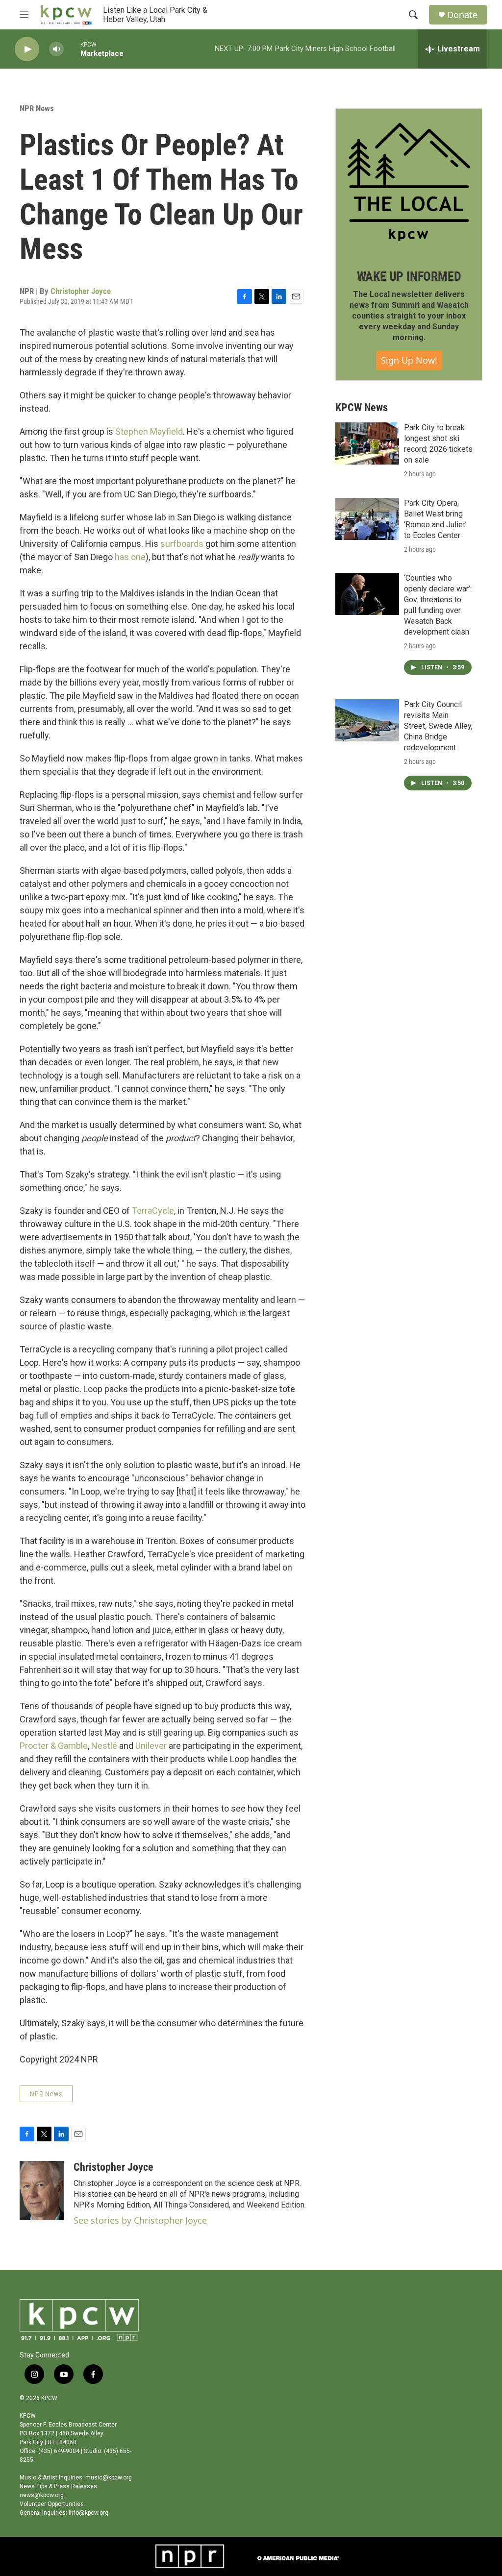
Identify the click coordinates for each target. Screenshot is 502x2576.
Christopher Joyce (81, 291)
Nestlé (104, 1746)
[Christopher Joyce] (42, 2190)
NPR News (37, 108)
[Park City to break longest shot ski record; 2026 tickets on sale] (367, 443)
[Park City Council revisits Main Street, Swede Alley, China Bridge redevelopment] (367, 720)
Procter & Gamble (54, 1746)
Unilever (151, 1746)
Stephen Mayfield (149, 431)
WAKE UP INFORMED (409, 276)
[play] (27, 49)
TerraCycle (153, 1211)
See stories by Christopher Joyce (140, 2220)
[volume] (56, 49)
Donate (462, 15)
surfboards (182, 544)
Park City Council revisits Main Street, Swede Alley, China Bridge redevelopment (438, 726)
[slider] (72, 49)
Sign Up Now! (409, 360)
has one (130, 557)
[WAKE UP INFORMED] (409, 182)
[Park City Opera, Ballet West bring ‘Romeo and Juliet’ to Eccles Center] (367, 519)
